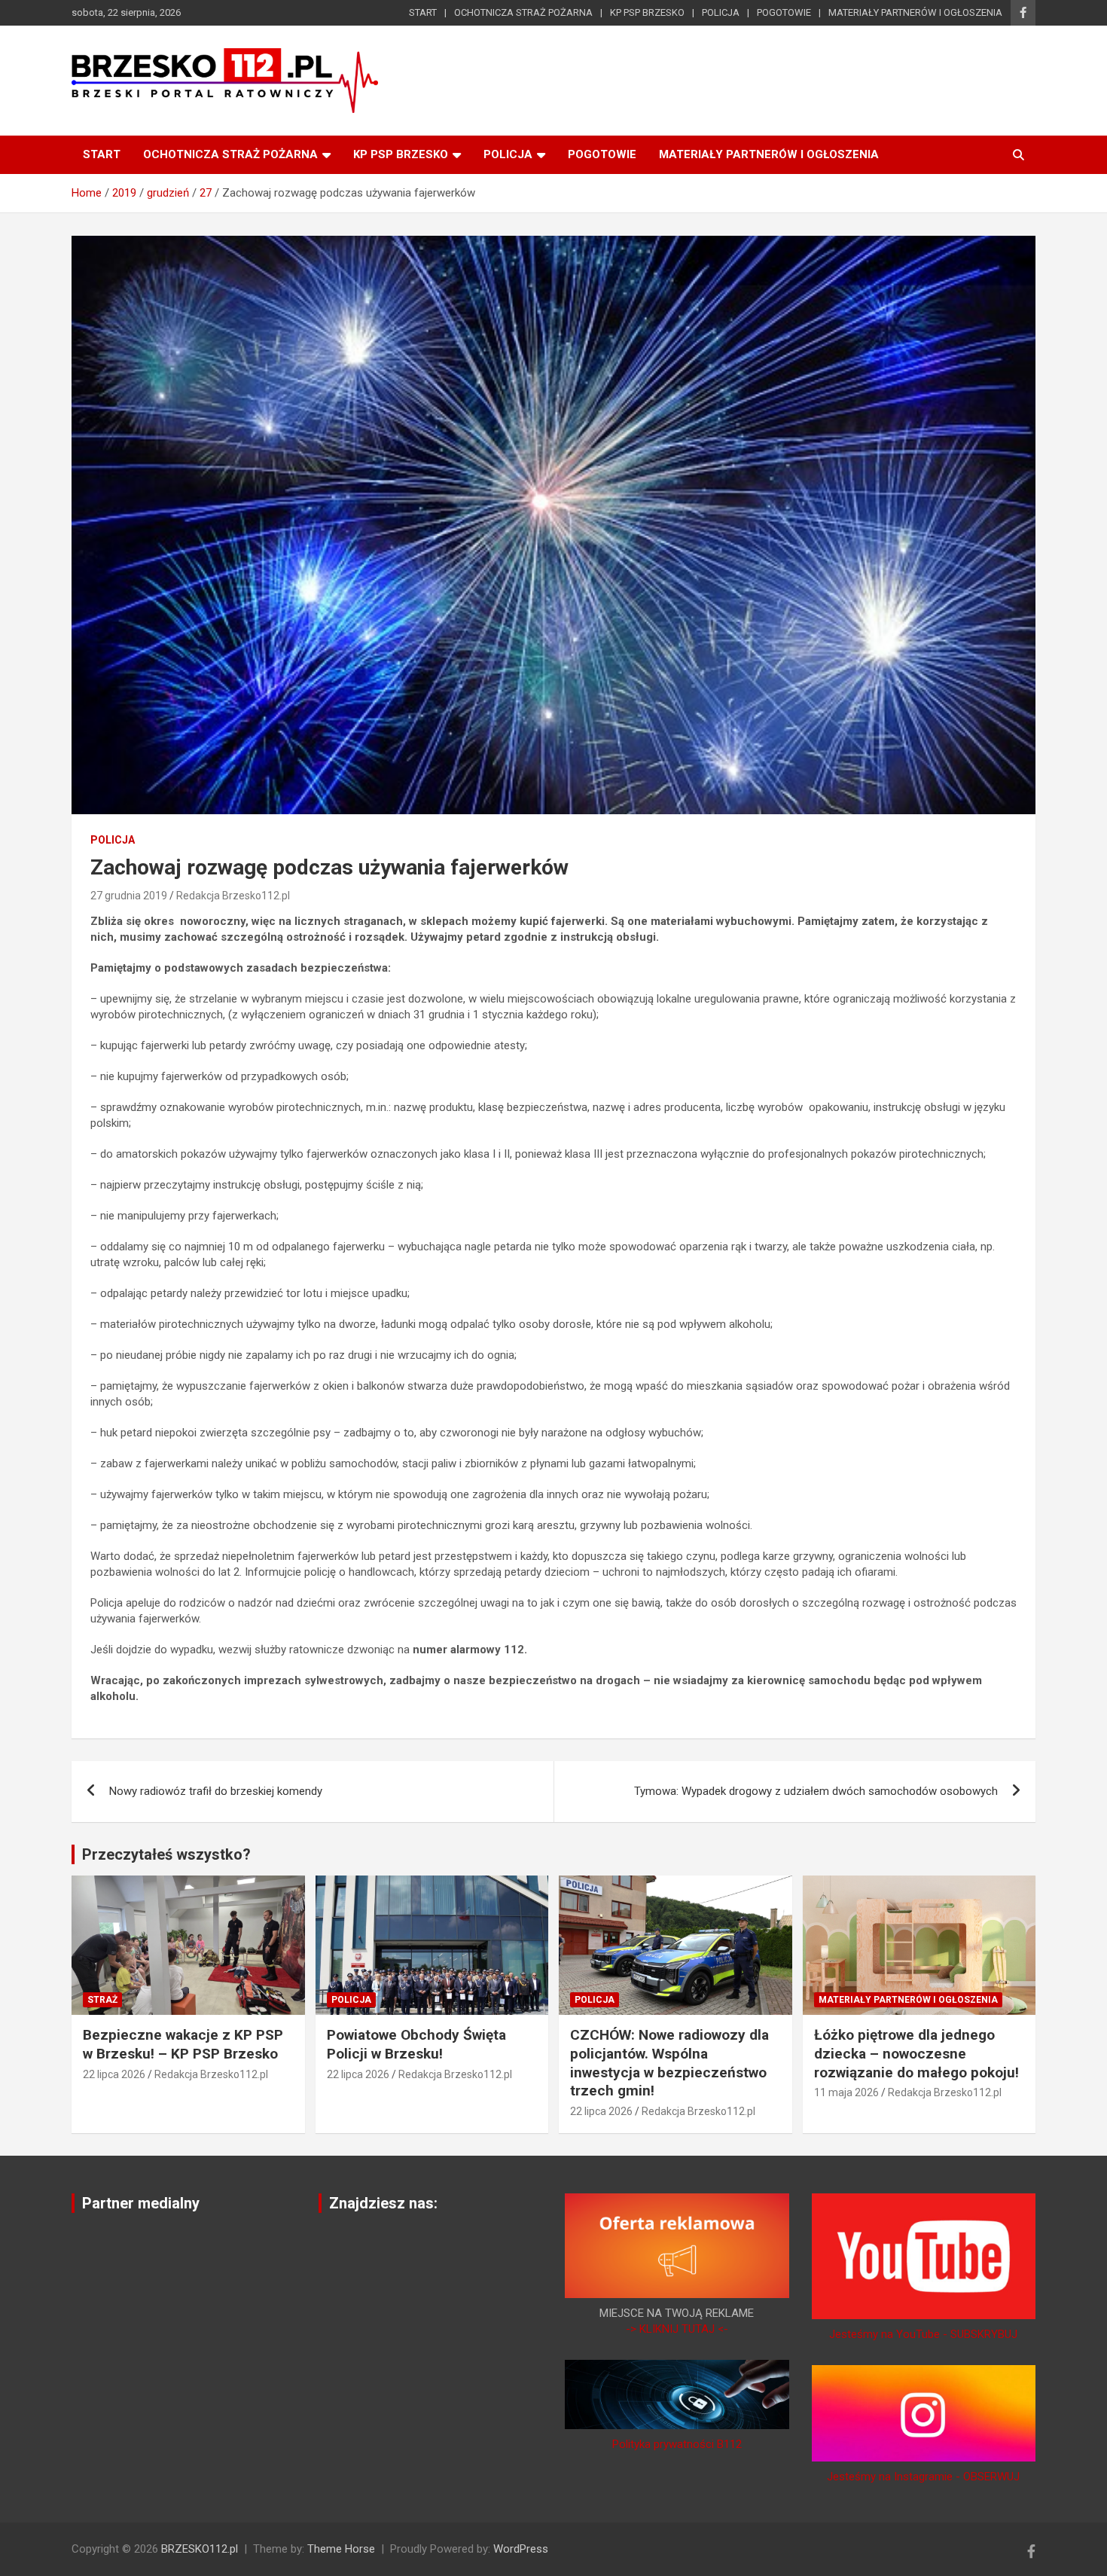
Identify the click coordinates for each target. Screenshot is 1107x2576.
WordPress (521, 2549)
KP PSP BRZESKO (647, 12)
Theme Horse (341, 2549)
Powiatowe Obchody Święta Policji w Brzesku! (416, 2044)
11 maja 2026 (846, 2092)
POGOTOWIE (784, 12)
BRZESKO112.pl (200, 2549)
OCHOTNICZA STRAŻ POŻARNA (523, 12)
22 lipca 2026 (114, 2074)
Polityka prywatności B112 (677, 2444)
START (423, 12)
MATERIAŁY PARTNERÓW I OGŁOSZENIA (915, 12)
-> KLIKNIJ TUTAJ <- (677, 2329)
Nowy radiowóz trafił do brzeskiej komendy (216, 1791)
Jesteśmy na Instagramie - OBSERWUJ (923, 2477)
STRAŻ (102, 2000)
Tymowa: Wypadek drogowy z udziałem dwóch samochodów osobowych (816, 1791)
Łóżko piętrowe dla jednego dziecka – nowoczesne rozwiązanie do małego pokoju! (916, 2053)
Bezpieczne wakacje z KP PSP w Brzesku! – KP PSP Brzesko (183, 2044)
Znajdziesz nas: (383, 2203)
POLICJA (721, 12)
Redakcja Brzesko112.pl (233, 896)
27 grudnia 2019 (129, 896)
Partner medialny (141, 2203)
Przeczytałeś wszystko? (166, 1854)
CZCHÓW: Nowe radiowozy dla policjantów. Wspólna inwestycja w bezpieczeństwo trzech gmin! (669, 2063)
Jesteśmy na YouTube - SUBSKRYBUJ (923, 2334)
